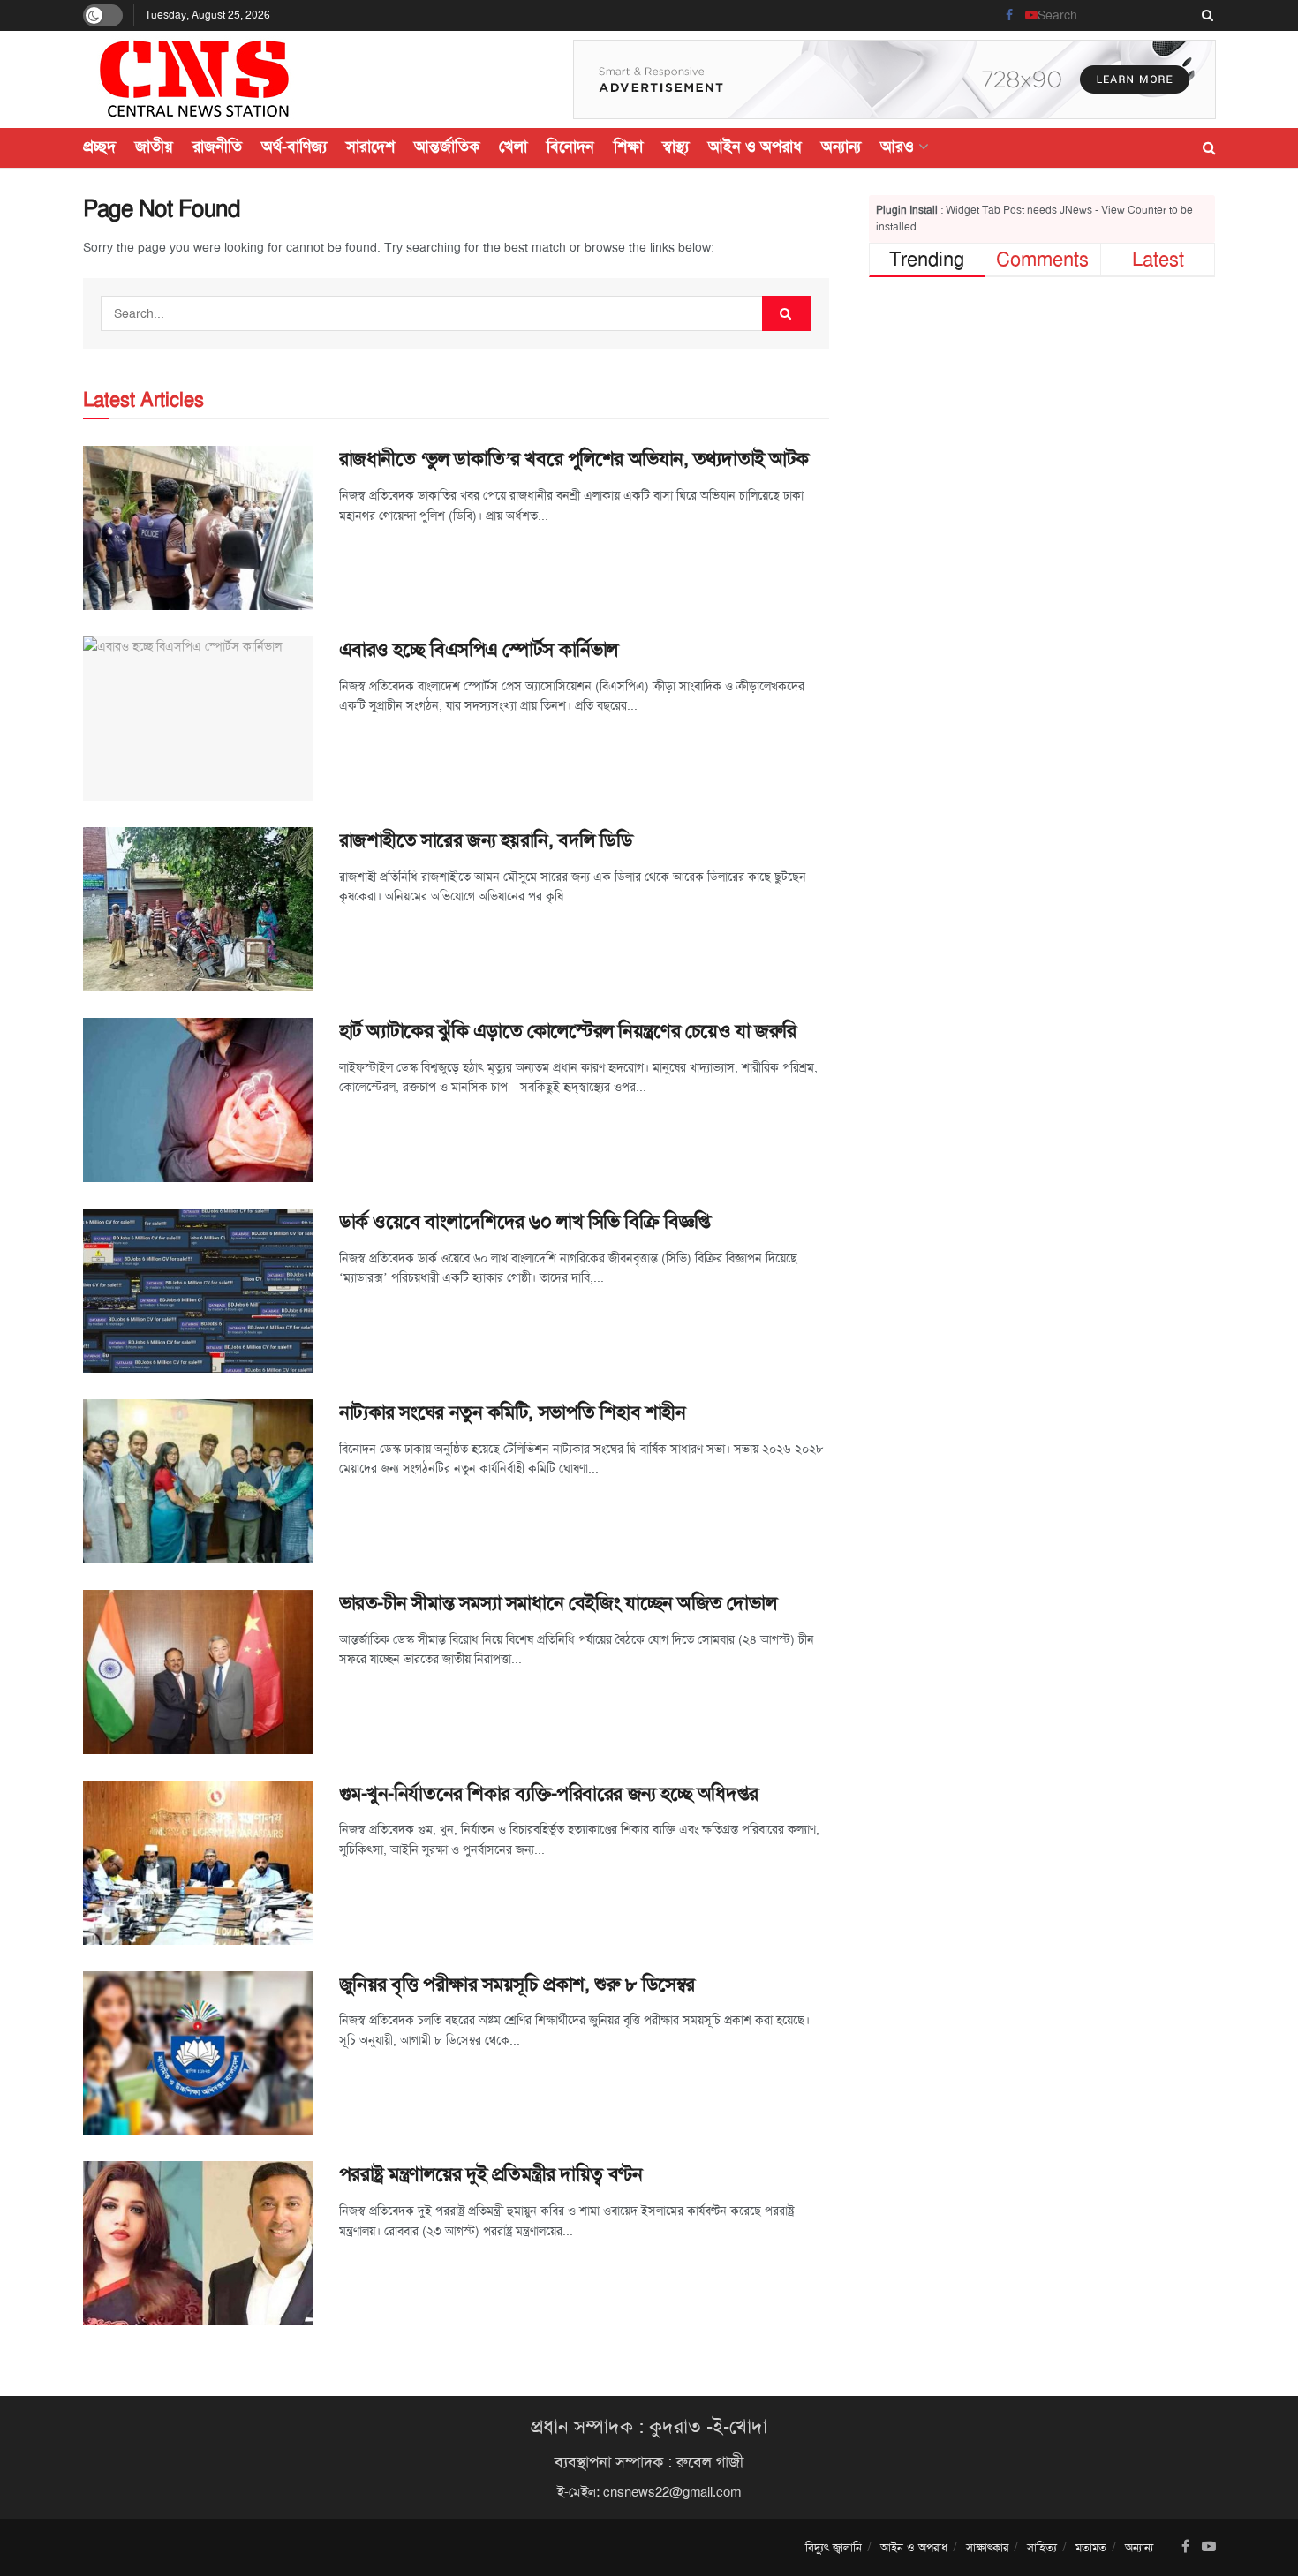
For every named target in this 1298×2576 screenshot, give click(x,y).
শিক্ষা (628, 147)
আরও (897, 147)
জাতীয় (154, 147)
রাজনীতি (217, 147)
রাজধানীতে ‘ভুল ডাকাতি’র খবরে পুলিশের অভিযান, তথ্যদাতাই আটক (574, 459)
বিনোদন (570, 147)
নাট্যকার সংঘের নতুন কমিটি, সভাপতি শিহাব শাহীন (513, 1412)
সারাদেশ (370, 147)
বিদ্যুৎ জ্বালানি (834, 2547)
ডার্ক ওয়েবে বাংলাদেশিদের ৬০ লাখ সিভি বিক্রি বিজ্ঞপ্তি (525, 1222)
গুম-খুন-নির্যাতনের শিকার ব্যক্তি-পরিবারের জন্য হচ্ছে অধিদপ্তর (549, 1794)
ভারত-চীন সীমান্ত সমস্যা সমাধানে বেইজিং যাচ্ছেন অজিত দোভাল (558, 1603)
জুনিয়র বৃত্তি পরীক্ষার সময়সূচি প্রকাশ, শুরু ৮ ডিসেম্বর (517, 1985)
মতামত (1091, 2547)
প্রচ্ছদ (99, 147)
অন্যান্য (841, 147)
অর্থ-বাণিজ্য (294, 147)
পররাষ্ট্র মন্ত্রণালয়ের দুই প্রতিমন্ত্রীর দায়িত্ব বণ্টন (491, 2174)
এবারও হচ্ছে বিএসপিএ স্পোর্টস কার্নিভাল (479, 650)
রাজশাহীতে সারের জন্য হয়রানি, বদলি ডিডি (486, 840)
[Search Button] (1204, 15)
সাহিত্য (1042, 2547)
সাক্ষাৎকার (987, 2547)
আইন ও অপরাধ (755, 147)
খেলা (513, 147)
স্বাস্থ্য (675, 147)
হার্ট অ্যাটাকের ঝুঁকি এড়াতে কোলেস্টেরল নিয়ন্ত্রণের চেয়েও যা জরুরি (568, 1031)
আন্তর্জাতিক (447, 147)
